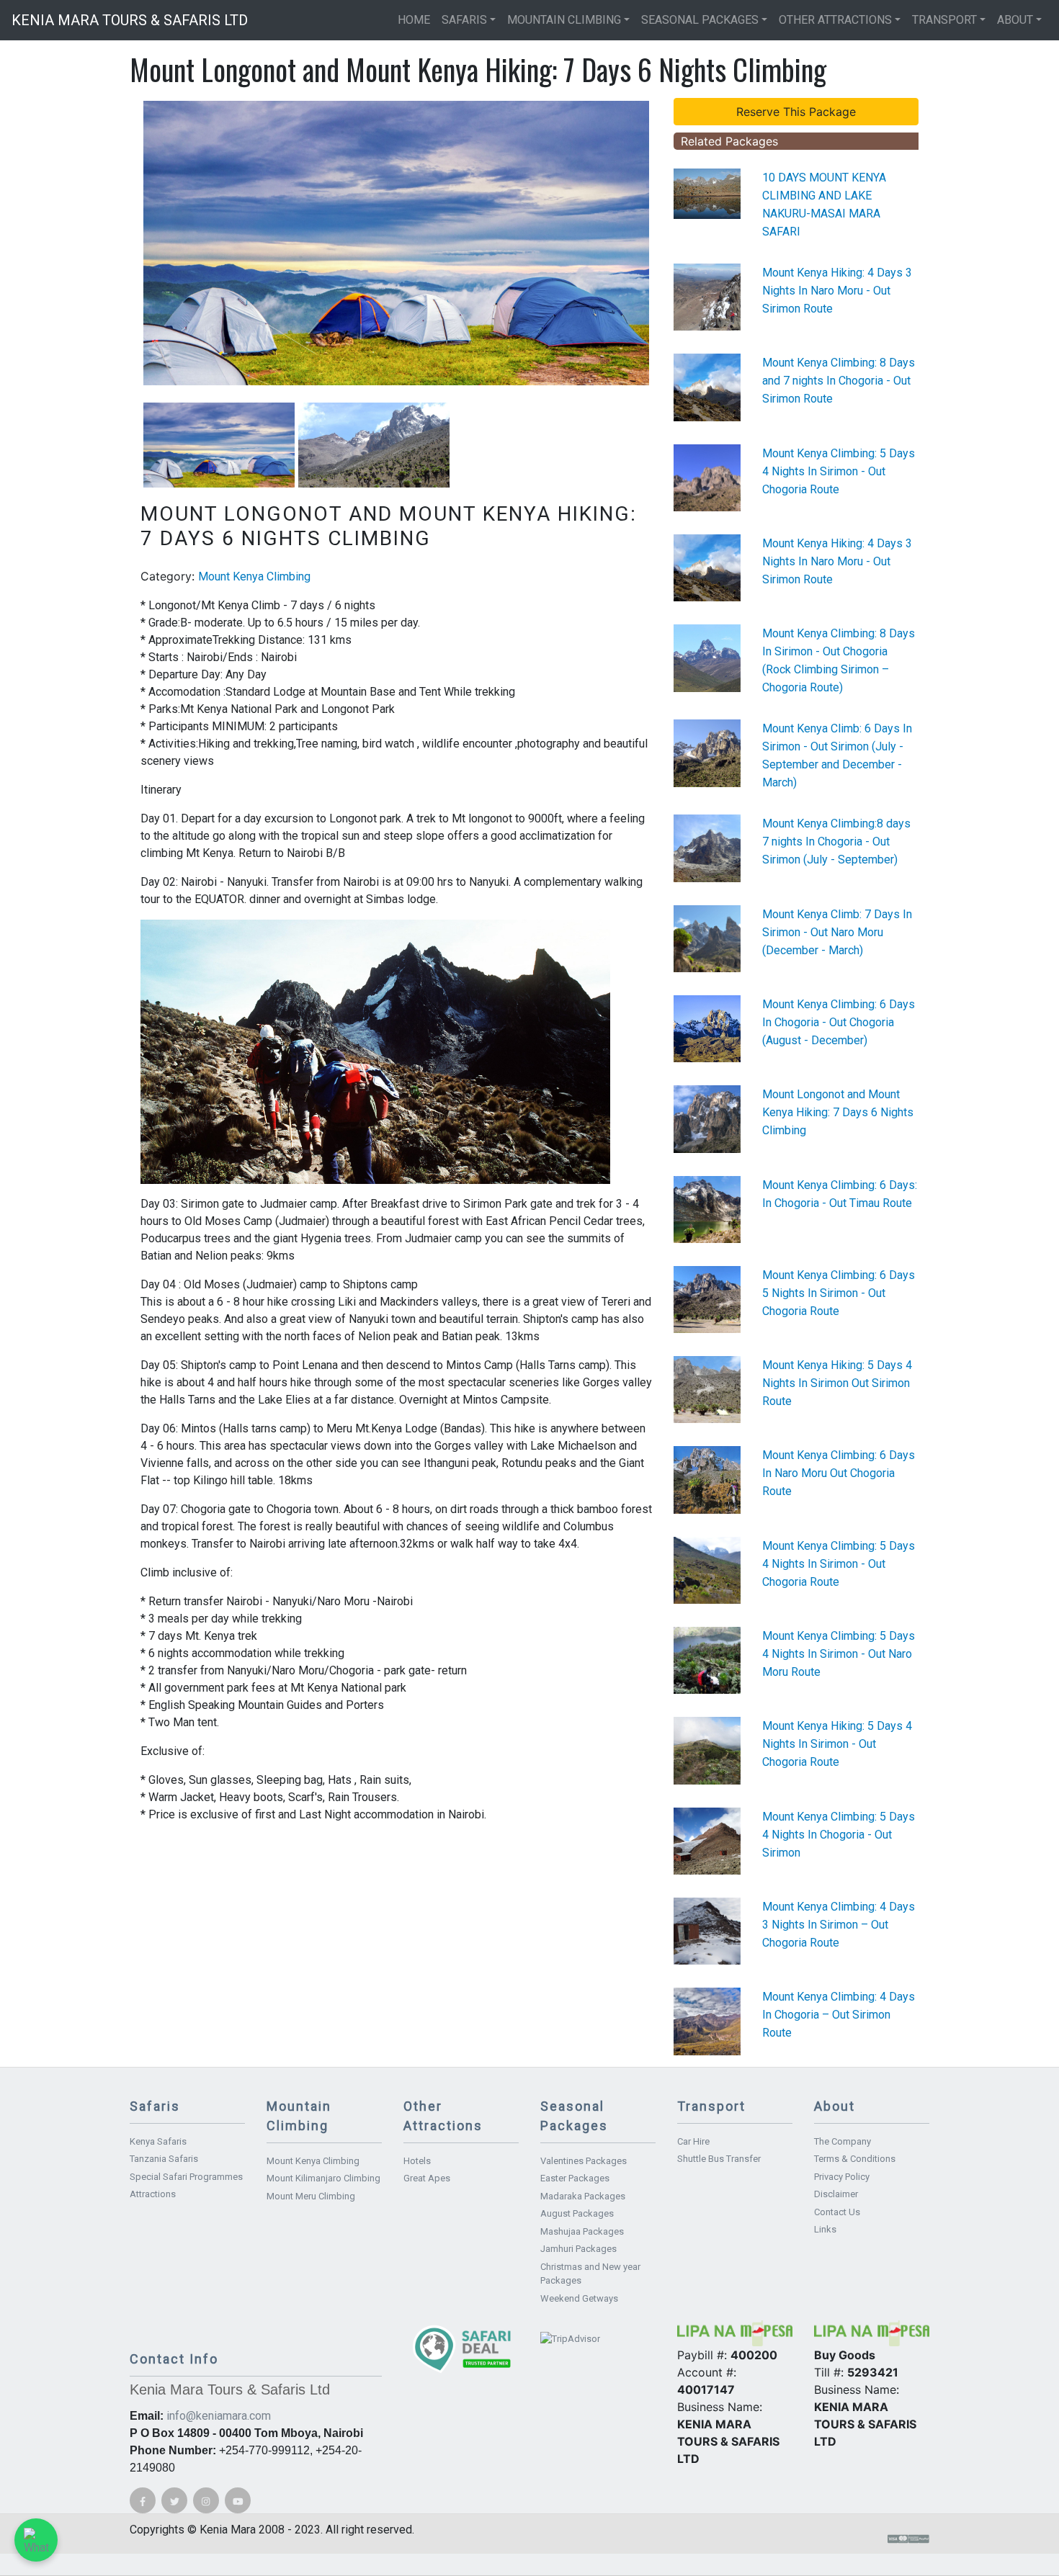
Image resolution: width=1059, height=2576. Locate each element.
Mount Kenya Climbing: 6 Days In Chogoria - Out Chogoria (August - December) (839, 1022)
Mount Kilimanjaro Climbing (323, 2178)
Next (671, 243)
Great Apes (427, 2178)
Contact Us (837, 2212)
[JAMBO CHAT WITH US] (36, 2540)
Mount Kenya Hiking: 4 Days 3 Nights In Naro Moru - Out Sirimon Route (837, 291)
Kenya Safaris (158, 2141)
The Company (843, 2141)
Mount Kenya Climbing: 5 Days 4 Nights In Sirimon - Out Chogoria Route (839, 471)
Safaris (464, 20)
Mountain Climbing (564, 20)
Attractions (153, 2194)
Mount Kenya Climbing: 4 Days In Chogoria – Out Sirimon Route (839, 2015)
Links (825, 2229)
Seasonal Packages (700, 20)
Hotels (417, 2161)
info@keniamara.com (219, 2416)
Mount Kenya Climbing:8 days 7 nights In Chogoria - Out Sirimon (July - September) (836, 842)
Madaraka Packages (583, 2196)
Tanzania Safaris (164, 2159)
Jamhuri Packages (578, 2249)
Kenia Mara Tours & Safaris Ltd (130, 20)
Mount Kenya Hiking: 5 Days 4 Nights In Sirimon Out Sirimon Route (837, 1383)
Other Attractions (835, 20)
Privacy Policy (842, 2177)
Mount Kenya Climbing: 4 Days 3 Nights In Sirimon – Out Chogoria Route (839, 1925)
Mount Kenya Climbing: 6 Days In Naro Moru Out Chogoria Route (839, 1473)
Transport (944, 20)
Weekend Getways (579, 2298)
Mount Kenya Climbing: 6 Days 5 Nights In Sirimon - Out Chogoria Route (839, 1293)
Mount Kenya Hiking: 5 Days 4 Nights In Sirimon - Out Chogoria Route (837, 1744)
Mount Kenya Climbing (254, 576)
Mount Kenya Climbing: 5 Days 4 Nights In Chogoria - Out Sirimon (839, 1835)
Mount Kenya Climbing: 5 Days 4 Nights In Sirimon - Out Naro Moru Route (839, 1654)
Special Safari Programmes (186, 2177)
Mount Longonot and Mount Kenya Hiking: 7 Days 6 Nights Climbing (838, 1112)
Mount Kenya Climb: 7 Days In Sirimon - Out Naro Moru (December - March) (837, 932)
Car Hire (693, 2141)
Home (414, 20)
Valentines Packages (584, 2161)
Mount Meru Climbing (311, 2196)
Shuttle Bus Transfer (719, 2159)
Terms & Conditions (855, 2159)
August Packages (577, 2213)
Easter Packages (575, 2178)
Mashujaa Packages (582, 2231)
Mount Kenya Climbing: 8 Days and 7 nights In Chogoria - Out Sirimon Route (839, 381)
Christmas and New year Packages (590, 2274)
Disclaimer (836, 2194)
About (1015, 20)
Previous (122, 243)
